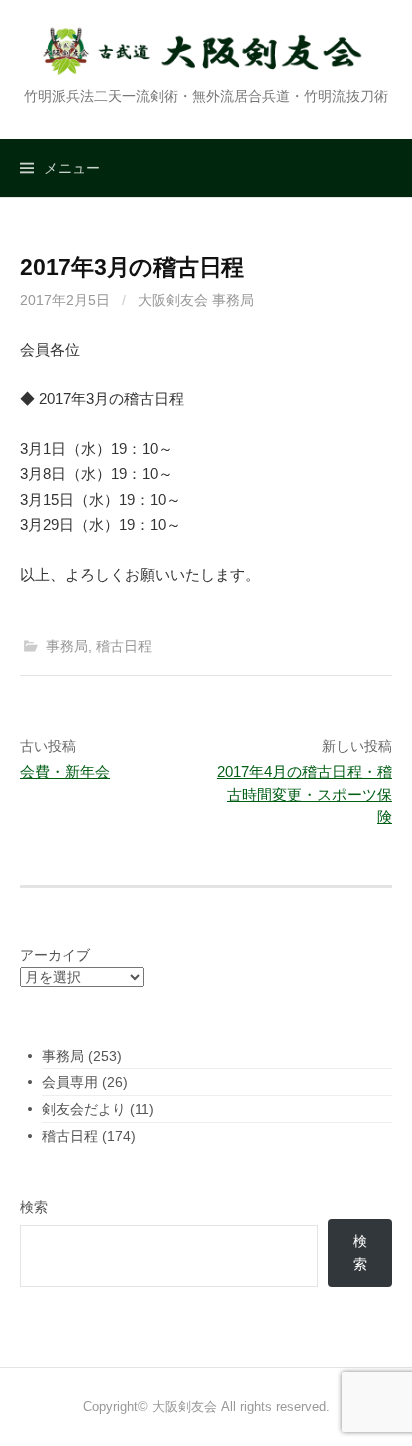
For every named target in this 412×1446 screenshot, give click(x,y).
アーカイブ (55, 955)
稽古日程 (124, 646)
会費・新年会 (65, 771)
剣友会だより (84, 1109)
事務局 (67, 646)
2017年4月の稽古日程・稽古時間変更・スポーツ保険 (304, 794)
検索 (34, 1207)
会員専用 (70, 1082)
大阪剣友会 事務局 (196, 300)
